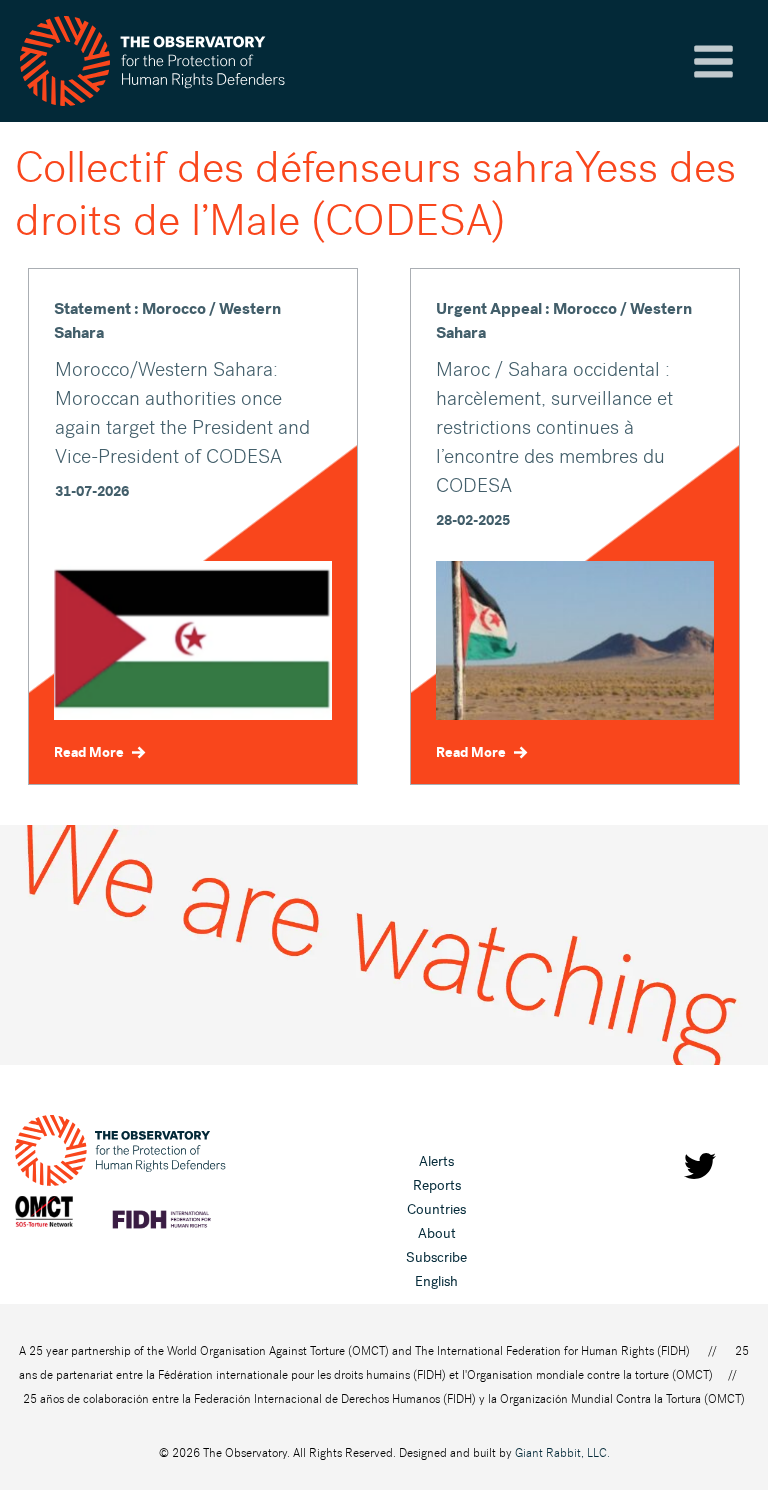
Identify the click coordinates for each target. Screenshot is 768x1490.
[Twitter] (700, 1166)
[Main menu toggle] (713, 61)
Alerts (436, 1161)
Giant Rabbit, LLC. (562, 1453)
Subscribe (436, 1257)
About (437, 1233)
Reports (437, 1185)
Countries (436, 1209)
